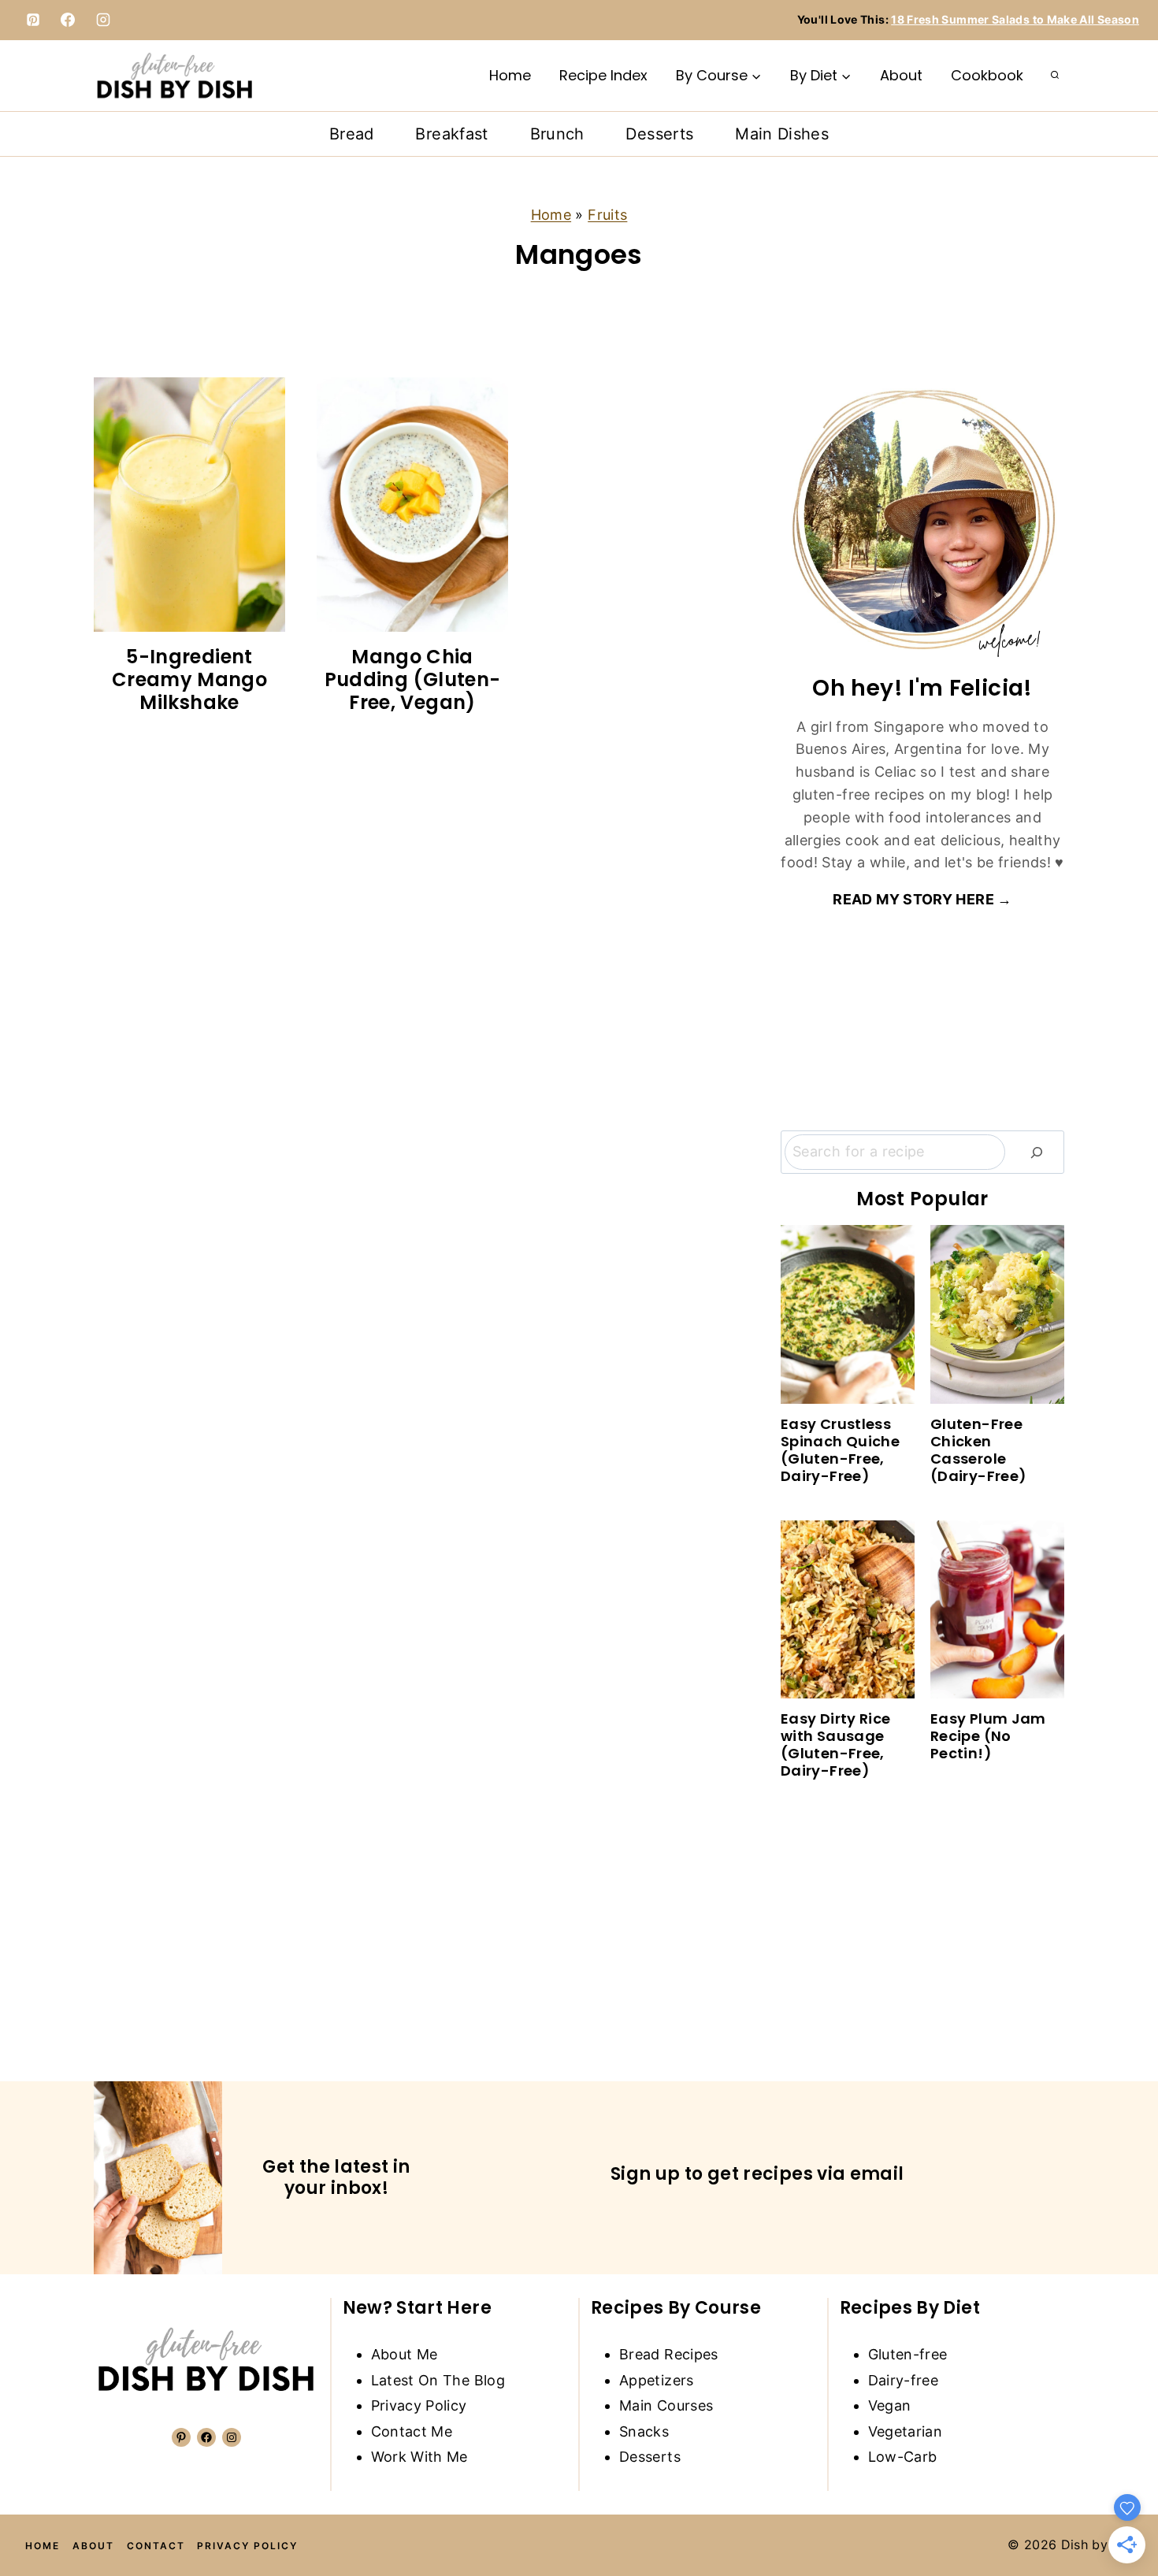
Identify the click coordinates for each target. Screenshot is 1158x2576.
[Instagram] (103, 20)
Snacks (644, 2431)
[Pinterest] (33, 20)
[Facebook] (68, 20)
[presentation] (189, 505)
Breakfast (451, 134)
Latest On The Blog (438, 2380)
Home (510, 75)
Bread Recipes (669, 2354)
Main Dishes (782, 134)
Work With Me (419, 2457)
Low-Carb (903, 2457)
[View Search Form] (1055, 76)
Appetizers (657, 2380)
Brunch (557, 134)
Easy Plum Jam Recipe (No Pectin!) (988, 1736)
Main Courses (666, 2405)
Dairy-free (904, 2380)
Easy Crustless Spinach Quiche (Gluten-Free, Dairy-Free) (840, 1450)
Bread (352, 134)
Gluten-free (908, 2354)
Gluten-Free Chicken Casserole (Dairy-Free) (978, 1450)
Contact (156, 2546)
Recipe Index (603, 75)
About (901, 75)
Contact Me (412, 2431)
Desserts (659, 134)
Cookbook (987, 75)
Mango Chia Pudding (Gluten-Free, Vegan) (413, 679)
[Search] (1037, 1152)
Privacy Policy (419, 2405)
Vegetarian (906, 2431)
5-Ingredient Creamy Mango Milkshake (189, 679)
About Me (405, 2354)
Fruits (607, 215)
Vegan (890, 2405)
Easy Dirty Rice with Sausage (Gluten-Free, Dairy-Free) (835, 1745)
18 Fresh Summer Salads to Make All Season (1015, 19)
